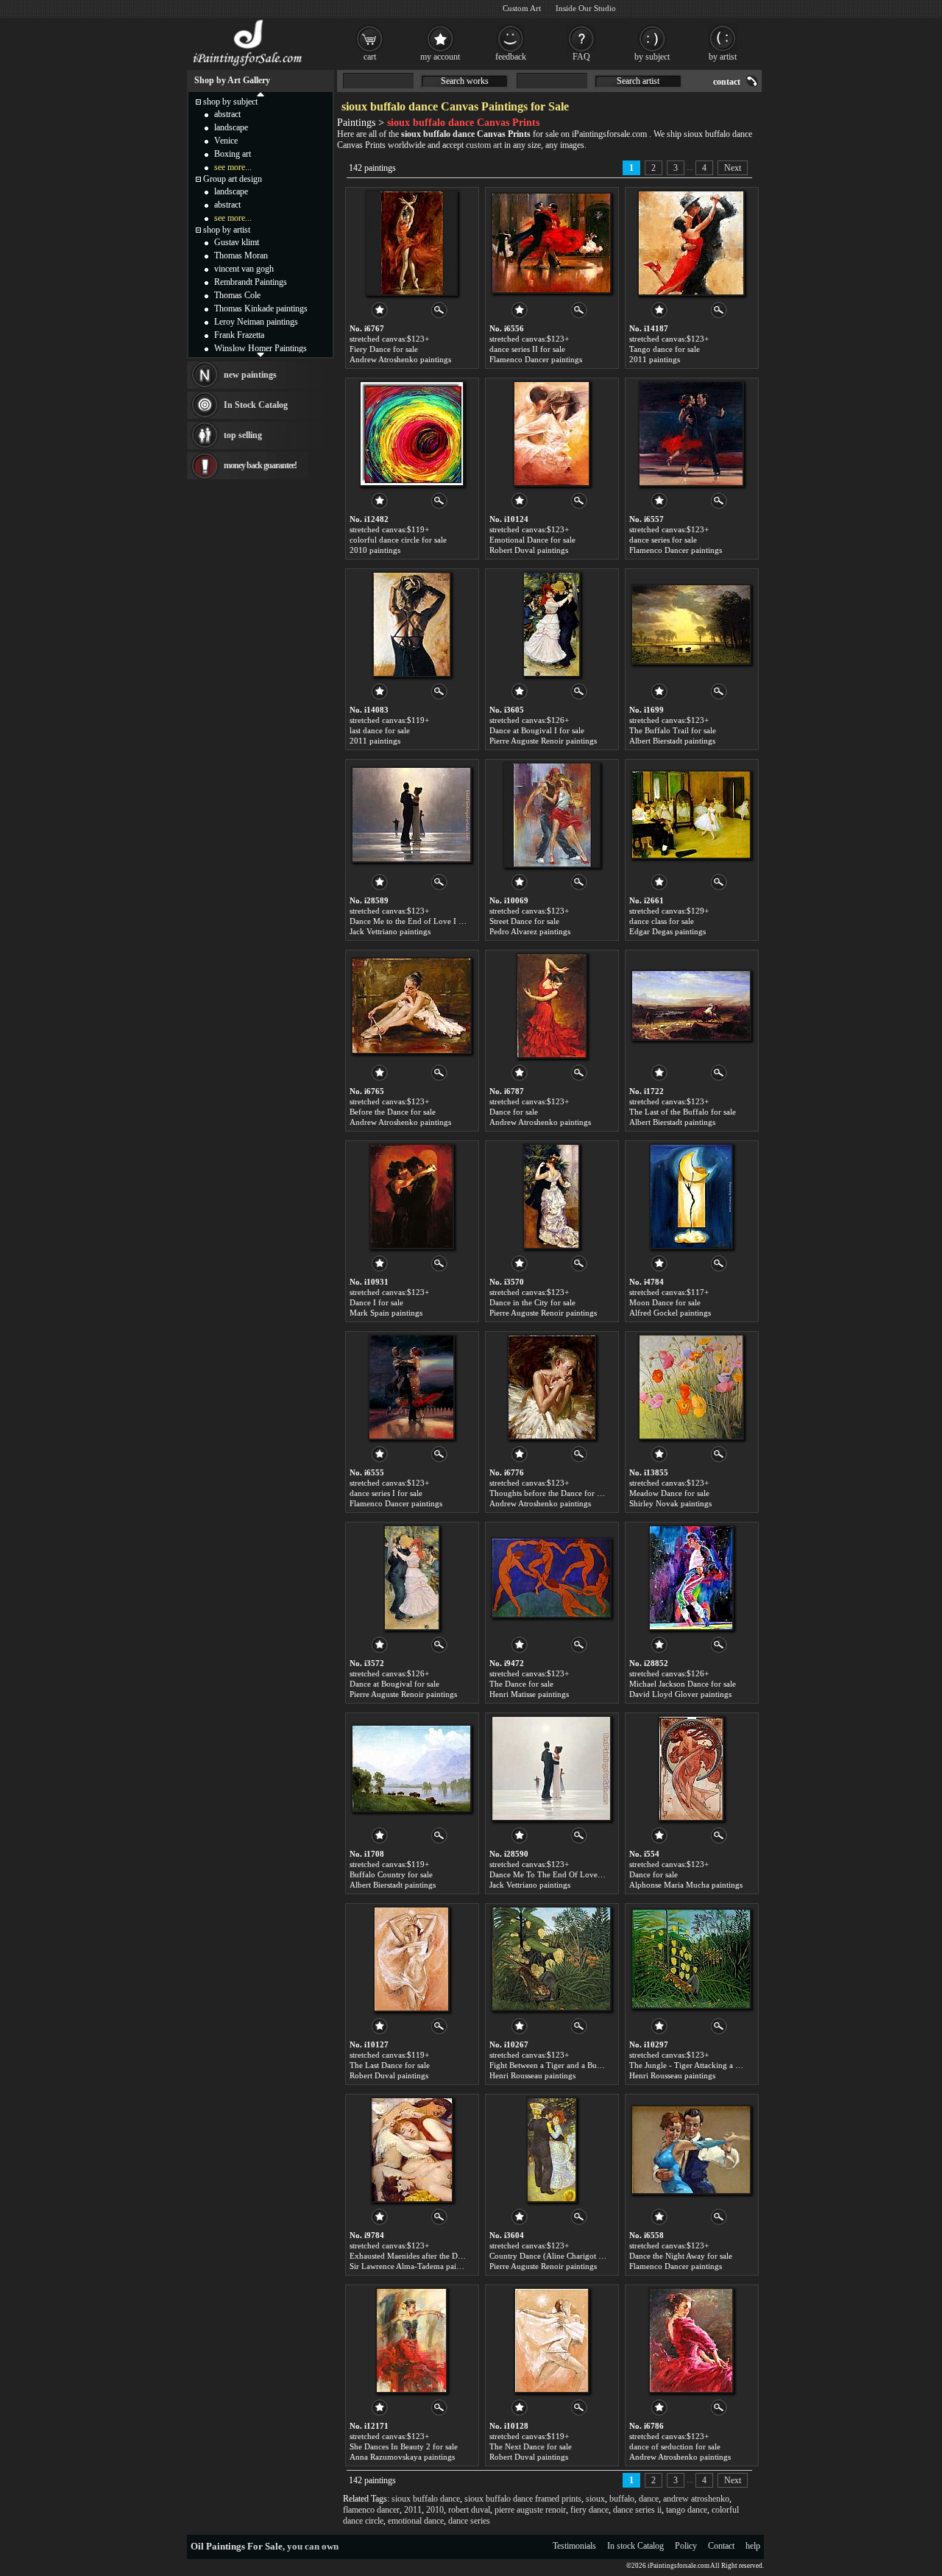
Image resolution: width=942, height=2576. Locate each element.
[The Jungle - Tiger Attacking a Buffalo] (691, 1959)
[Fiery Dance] (411, 243)
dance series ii (637, 2510)
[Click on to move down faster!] (261, 354)
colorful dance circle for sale (398, 540)
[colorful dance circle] (412, 434)
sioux (595, 2499)
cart (370, 57)
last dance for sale (380, 730)
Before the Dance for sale (393, 1112)
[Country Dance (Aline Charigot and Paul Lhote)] (552, 2150)
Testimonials (574, 2546)
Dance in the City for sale (532, 1302)
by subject (652, 57)
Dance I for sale (376, 1302)
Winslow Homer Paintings (261, 348)
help (753, 2546)
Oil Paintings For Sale (237, 2546)
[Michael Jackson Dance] (691, 1578)
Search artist (638, 81)
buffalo (622, 2499)
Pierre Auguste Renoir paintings (543, 741)
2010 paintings (375, 550)
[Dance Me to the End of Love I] (411, 815)
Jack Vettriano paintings (390, 931)
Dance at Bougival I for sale (537, 730)
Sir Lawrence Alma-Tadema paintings (413, 2266)
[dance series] (691, 434)
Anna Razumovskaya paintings (402, 2457)
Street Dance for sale (524, 921)
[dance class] (691, 815)
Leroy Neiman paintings (256, 322)
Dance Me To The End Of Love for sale (557, 1874)
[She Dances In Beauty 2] (411, 2340)
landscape (231, 127)
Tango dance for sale (665, 349)
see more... (233, 167)
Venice (226, 141)
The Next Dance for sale (531, 2446)
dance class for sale (662, 921)
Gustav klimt (237, 242)
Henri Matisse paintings (529, 1694)
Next (733, 168)
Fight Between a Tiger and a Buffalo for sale (565, 2065)
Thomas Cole (237, 295)
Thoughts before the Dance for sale (549, 1493)
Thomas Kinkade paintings (261, 308)
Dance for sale (514, 1112)
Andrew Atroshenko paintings (400, 359)
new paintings (250, 375)
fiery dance (589, 2510)
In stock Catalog (635, 2546)
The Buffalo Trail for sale (673, 730)
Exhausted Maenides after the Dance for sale (425, 2256)
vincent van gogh (244, 269)
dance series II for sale (527, 349)
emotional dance (416, 2521)
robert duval (469, 2510)
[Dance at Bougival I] (552, 624)
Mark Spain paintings (386, 1313)
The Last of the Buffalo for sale (683, 1112)
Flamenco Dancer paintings (536, 359)
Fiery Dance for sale (384, 349)
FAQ (581, 57)
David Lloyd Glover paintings (680, 1694)
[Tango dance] (691, 243)
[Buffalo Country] (411, 1768)
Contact (721, 2546)
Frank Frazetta (239, 335)
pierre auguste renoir (530, 2510)
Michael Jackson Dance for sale (683, 1684)
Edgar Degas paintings (667, 931)
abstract (227, 114)
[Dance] (552, 1006)
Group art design (233, 179)
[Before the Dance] (411, 1006)
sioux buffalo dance (426, 2499)
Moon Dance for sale (665, 1302)
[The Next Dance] (552, 2340)
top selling (243, 435)
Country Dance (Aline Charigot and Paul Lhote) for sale (585, 2256)
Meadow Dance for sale (669, 1493)
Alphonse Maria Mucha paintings (686, 1885)
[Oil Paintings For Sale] (248, 66)
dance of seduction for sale (675, 2446)
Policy (686, 2546)
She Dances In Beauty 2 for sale (404, 2446)
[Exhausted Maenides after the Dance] (412, 2150)
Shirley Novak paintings (670, 1503)
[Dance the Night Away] (691, 2150)
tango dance (687, 2510)
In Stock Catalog (256, 405)
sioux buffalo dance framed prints (523, 2499)
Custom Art (522, 8)
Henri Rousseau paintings (532, 2075)
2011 (413, 2510)
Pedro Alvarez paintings (530, 931)
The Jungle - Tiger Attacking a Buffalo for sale (709, 2065)
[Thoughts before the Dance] (552, 1387)
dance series (469, 2521)
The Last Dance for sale (390, 2065)
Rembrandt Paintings (251, 282)
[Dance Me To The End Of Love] (551, 1768)
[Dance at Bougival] (412, 1578)
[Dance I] (411, 1196)
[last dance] (411, 624)
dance (649, 2499)
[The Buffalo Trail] (691, 624)
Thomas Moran (241, 255)
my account (440, 57)
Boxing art (233, 154)
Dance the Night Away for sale (681, 2256)
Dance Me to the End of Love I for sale (417, 921)
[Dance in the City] (551, 1196)
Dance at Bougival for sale (394, 1684)
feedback (511, 57)
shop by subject (230, 102)
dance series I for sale (386, 1493)
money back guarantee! (260, 465)
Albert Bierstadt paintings (672, 741)
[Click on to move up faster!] (261, 93)
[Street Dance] (552, 815)
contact (727, 82)
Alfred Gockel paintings (670, 1313)
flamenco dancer (371, 2510)
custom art (484, 145)
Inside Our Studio (586, 8)
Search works (465, 81)
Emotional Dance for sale (532, 540)
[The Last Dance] (411, 1959)
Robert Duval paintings (529, 550)
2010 (435, 2510)
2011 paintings (655, 359)
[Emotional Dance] (552, 434)
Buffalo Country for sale (391, 1874)
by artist (723, 57)
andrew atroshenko (696, 2499)
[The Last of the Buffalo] (691, 1006)
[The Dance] (551, 1578)
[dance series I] (411, 1387)
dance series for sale (663, 540)
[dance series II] (551, 243)
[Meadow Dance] (691, 1387)
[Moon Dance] (691, 1196)
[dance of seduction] (691, 2340)
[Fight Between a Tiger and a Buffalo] (551, 1959)
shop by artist (227, 230)
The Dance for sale (521, 1684)
